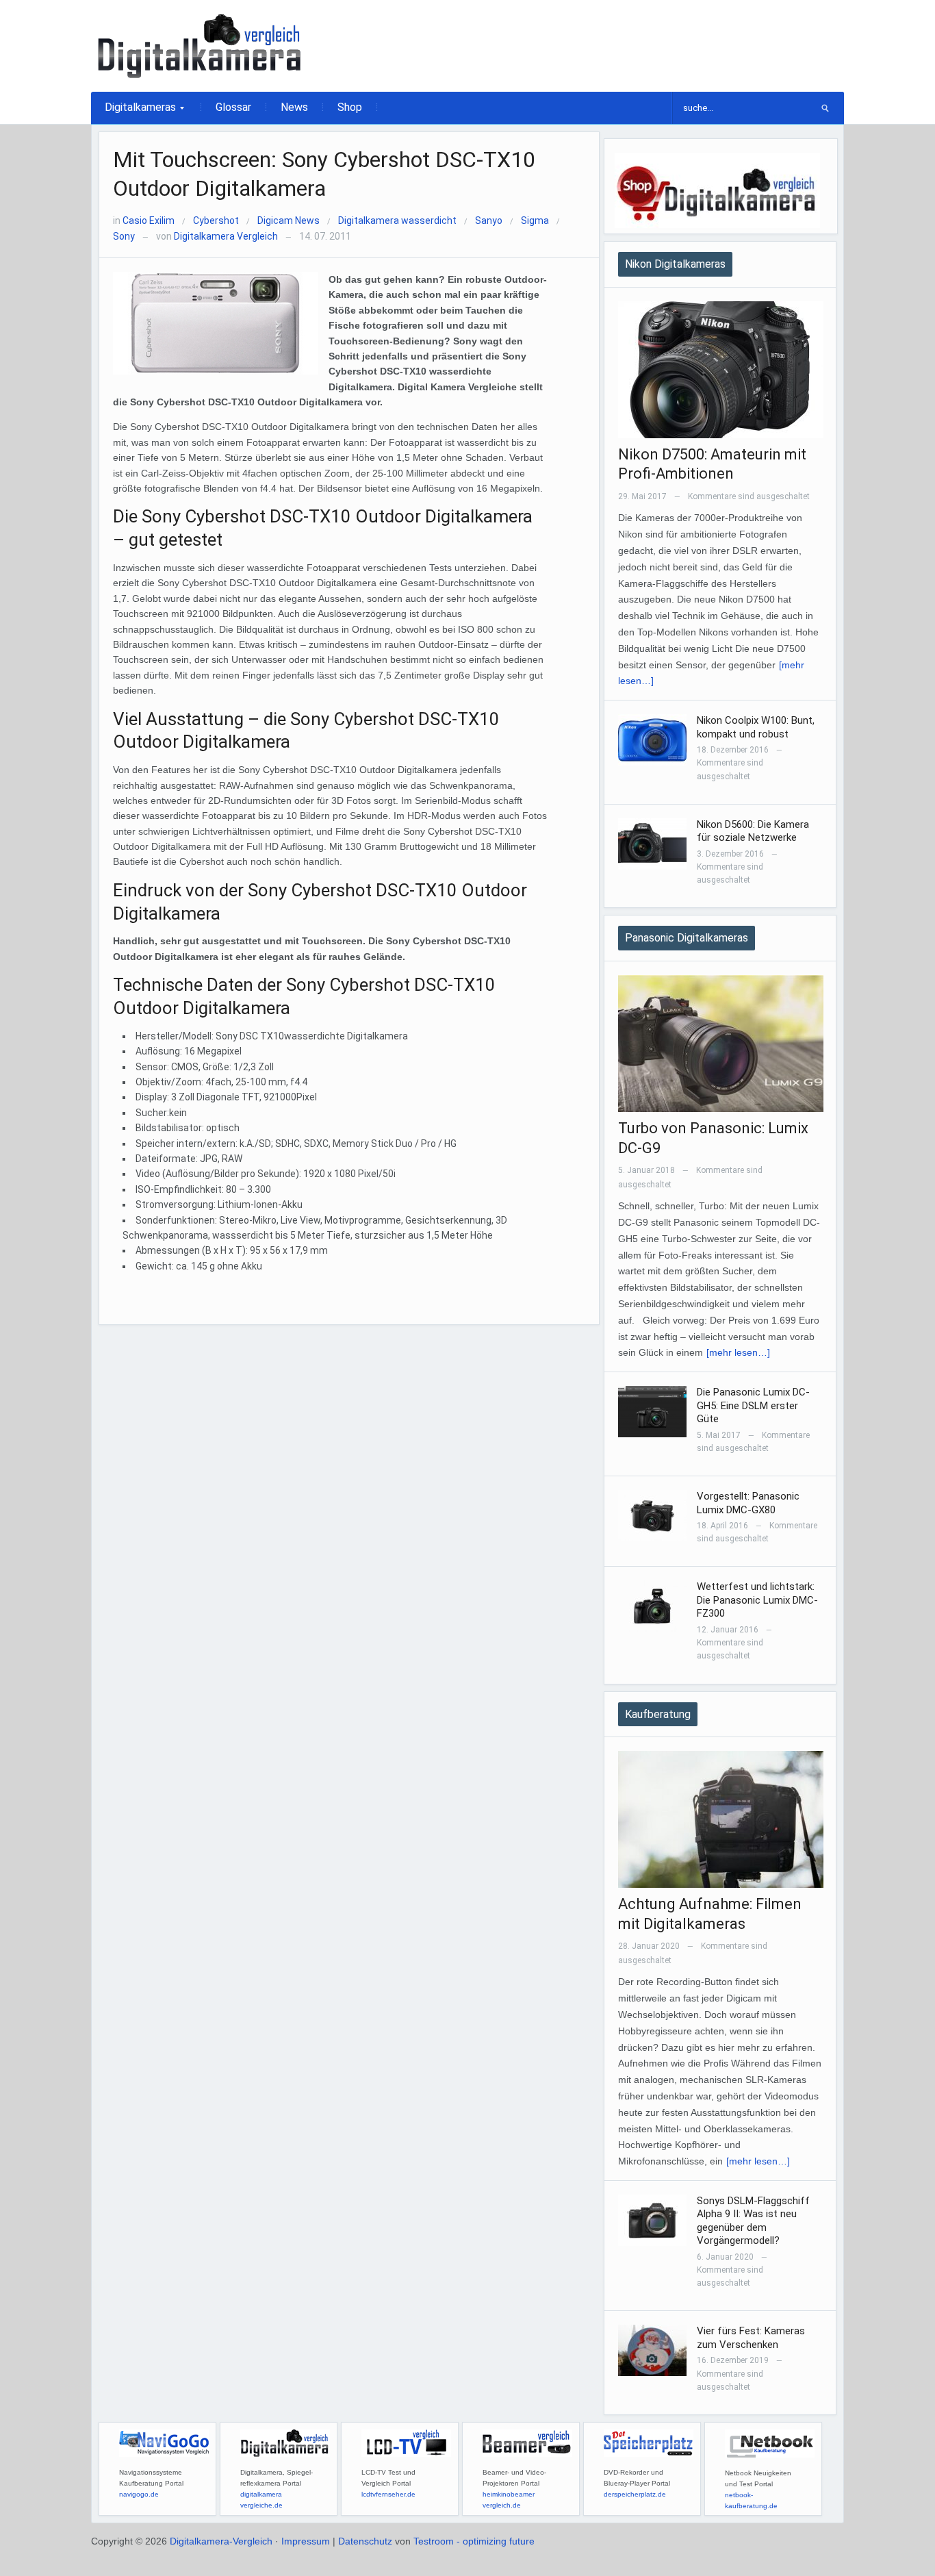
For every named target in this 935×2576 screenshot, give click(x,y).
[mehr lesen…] (738, 1352)
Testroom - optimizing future (474, 2541)
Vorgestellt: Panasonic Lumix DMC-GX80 (748, 1503)
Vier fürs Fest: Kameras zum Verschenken (751, 2338)
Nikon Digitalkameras (675, 264)
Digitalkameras (133, 112)
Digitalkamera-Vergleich (221, 2541)
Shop (350, 107)
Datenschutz (365, 2541)
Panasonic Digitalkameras (687, 938)
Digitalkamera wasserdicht (397, 220)
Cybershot (216, 220)
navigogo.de (139, 2494)
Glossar (233, 107)
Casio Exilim (149, 220)
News (294, 107)
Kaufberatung (658, 1714)
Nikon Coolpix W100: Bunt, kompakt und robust (756, 727)
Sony (124, 236)
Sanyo (489, 220)
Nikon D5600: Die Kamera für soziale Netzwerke (753, 831)
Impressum (306, 2541)
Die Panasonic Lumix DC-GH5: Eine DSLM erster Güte (753, 1405)
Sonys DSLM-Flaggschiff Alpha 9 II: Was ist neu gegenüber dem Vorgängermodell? (753, 2221)
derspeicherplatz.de (635, 2494)
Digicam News (289, 220)
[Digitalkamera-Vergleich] (201, 45)
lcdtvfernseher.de (388, 2494)
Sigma (535, 220)
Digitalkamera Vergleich (226, 236)
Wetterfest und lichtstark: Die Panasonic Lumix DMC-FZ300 (757, 1600)
